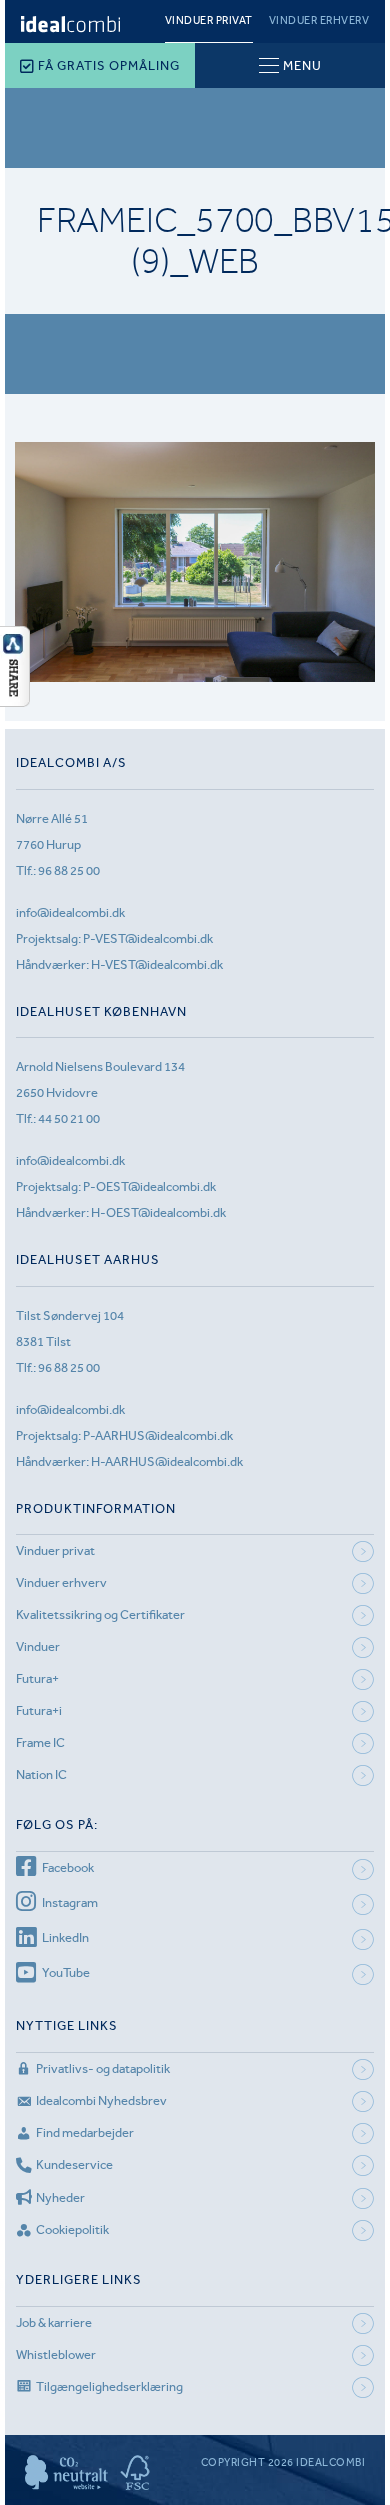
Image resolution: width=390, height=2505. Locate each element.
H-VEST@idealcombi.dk (157, 964)
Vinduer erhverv (319, 20)
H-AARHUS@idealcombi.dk (167, 1461)
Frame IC (40, 1742)
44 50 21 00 (69, 1118)
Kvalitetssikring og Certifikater (100, 1614)
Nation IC (41, 1774)
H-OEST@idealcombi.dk (158, 1212)
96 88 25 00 (69, 870)
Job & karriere (54, 2322)
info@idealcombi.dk (70, 912)
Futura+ (37, 1678)
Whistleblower (56, 2354)
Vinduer (38, 1646)
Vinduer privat (209, 20)
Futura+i (39, 1710)
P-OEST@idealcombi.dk (149, 1186)
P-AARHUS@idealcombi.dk (158, 1435)
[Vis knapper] (15, 701)
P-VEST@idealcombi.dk (148, 938)
